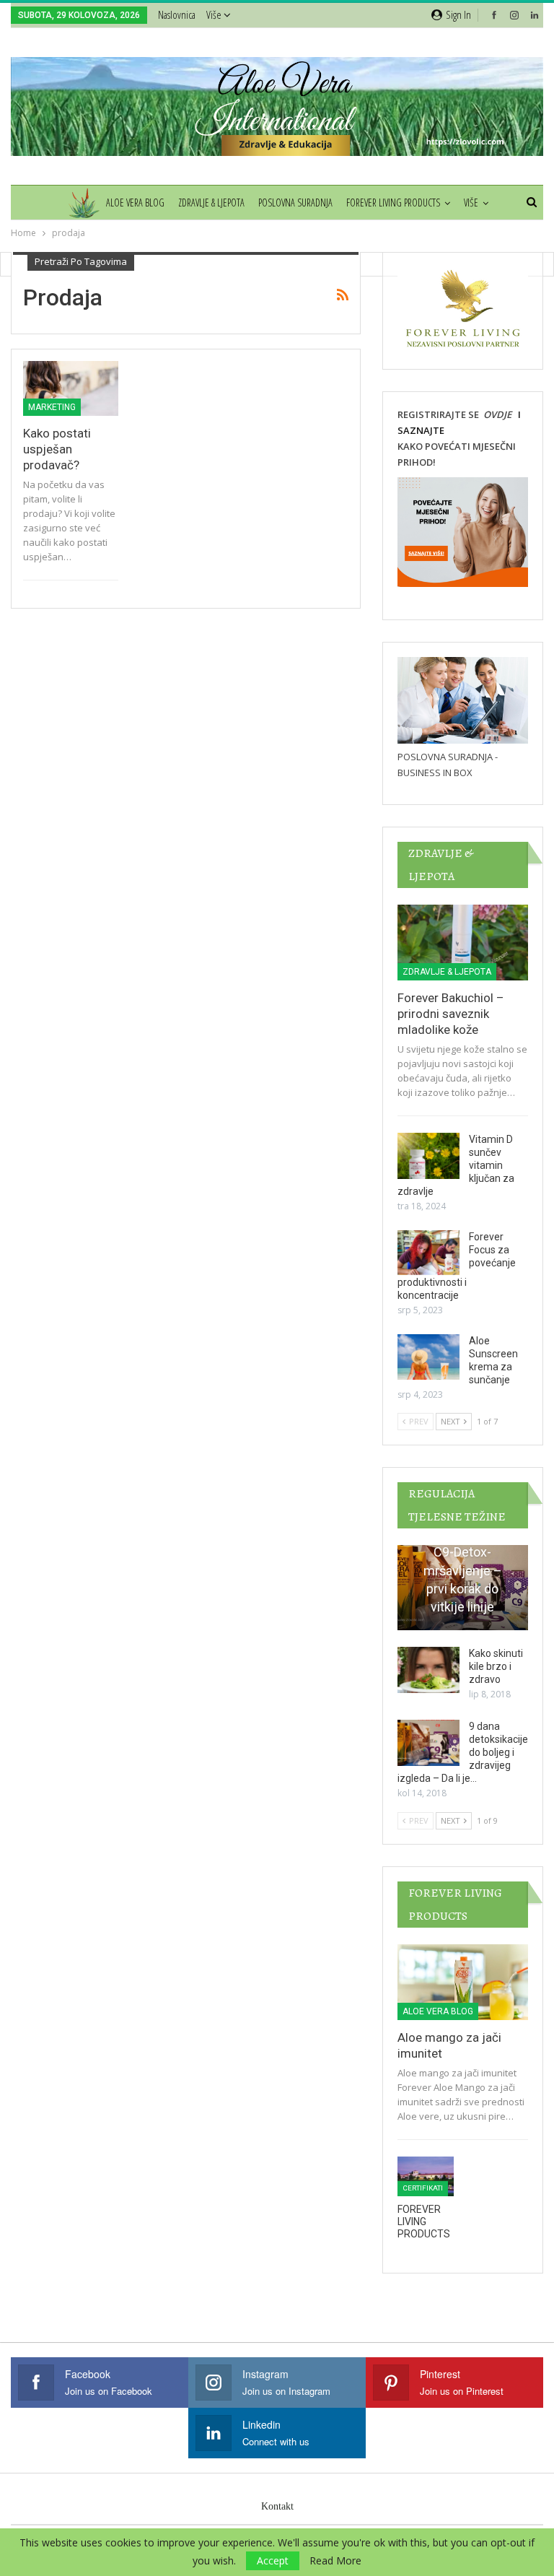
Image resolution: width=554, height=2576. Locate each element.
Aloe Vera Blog (135, 203)
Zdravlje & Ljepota (211, 203)
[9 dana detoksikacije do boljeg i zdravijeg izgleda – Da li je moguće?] (428, 1743)
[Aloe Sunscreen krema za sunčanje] (428, 1357)
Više (215, 14)
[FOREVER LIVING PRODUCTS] (426, 2176)
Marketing (52, 407)
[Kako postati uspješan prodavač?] (71, 389)
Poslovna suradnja (295, 203)
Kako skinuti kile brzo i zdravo (496, 1666)
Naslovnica (177, 14)
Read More (335, 2561)
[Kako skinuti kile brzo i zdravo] (428, 1670)
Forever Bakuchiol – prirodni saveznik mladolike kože (451, 1014)
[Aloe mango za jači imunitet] (463, 1982)
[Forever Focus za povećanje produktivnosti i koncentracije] (428, 1253)
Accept (273, 2560)
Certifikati (423, 2188)
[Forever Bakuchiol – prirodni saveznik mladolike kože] (463, 943)
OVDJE (496, 414)
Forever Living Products (393, 203)
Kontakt (277, 2506)
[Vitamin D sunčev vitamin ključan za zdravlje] (428, 1156)
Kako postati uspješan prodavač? (57, 449)
